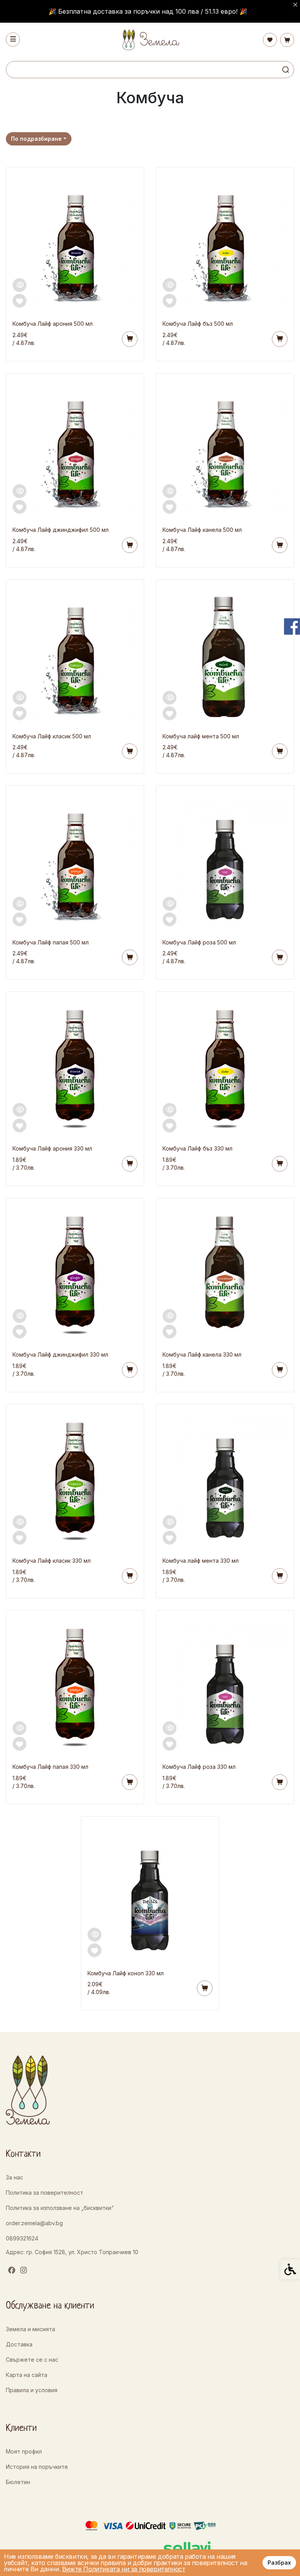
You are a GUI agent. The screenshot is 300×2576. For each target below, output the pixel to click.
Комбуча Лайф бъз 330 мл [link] (197, 1148)
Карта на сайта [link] (27, 2375)
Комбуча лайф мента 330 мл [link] (201, 1561)
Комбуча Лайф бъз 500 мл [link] (198, 324)
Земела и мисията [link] (30, 2329)
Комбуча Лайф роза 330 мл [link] (199, 1767)
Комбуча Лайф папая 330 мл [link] (50, 1767)
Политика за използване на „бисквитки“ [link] (60, 2208)
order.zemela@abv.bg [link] (34, 2223)
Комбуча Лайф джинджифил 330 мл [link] (60, 1354)
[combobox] (39, 139)
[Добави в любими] (20, 301)
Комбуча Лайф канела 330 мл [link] (202, 1354)
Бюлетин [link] (18, 2482)
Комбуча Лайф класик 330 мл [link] (52, 1561)
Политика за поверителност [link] (45, 2193)
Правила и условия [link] (32, 2390)
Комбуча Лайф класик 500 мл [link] (52, 736)
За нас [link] (14, 2177)
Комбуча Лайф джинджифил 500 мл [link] (61, 530)
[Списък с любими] (270, 40)
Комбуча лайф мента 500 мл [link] (201, 736)
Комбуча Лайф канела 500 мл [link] (202, 530)
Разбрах (279, 2563)
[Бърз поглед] (20, 285)
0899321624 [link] (22, 2238)
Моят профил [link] (24, 2451)
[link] (150, 40)
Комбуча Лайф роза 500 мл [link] (199, 942)
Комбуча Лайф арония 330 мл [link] (52, 1148)
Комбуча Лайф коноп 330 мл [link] (126, 1973)
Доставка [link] (19, 2344)
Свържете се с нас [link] (32, 2360)
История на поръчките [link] (37, 2467)
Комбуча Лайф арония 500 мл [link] (53, 324)
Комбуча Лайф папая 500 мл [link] (51, 942)
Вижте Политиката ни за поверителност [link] (124, 2569)
